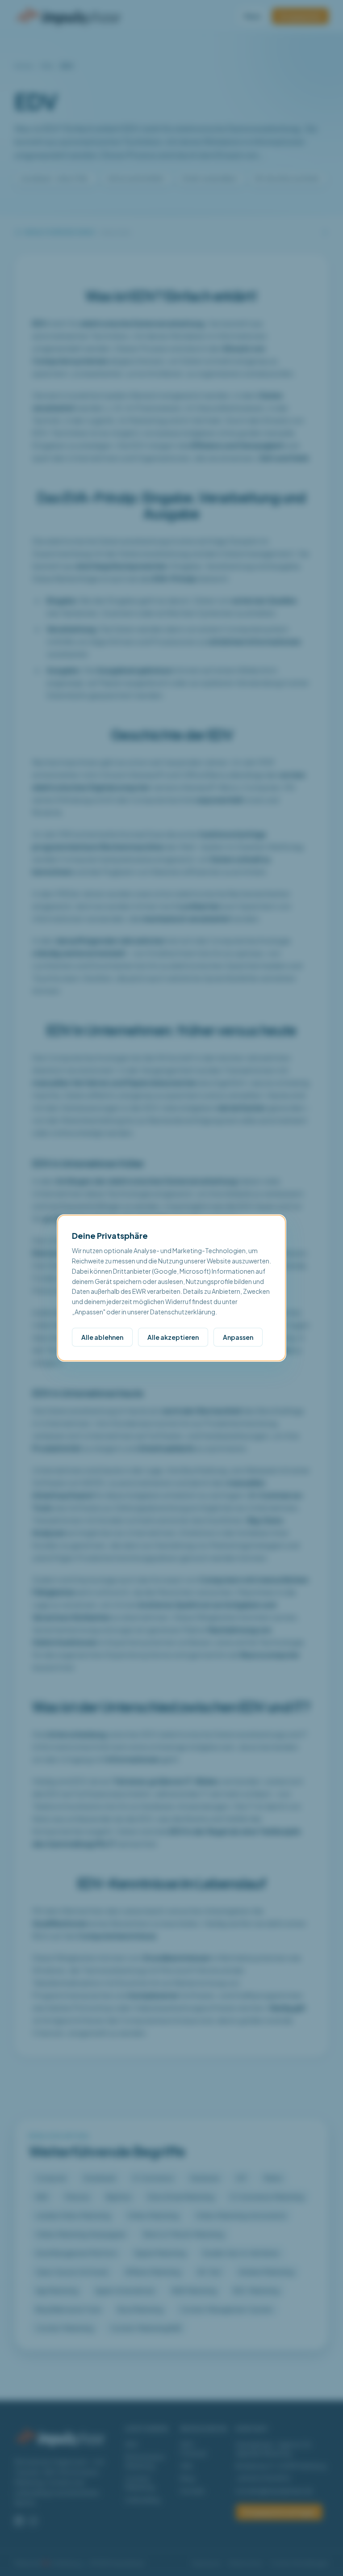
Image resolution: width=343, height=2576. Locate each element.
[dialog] (171, 1288)
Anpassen (238, 1337)
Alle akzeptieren (173, 1337)
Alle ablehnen (102, 1337)
